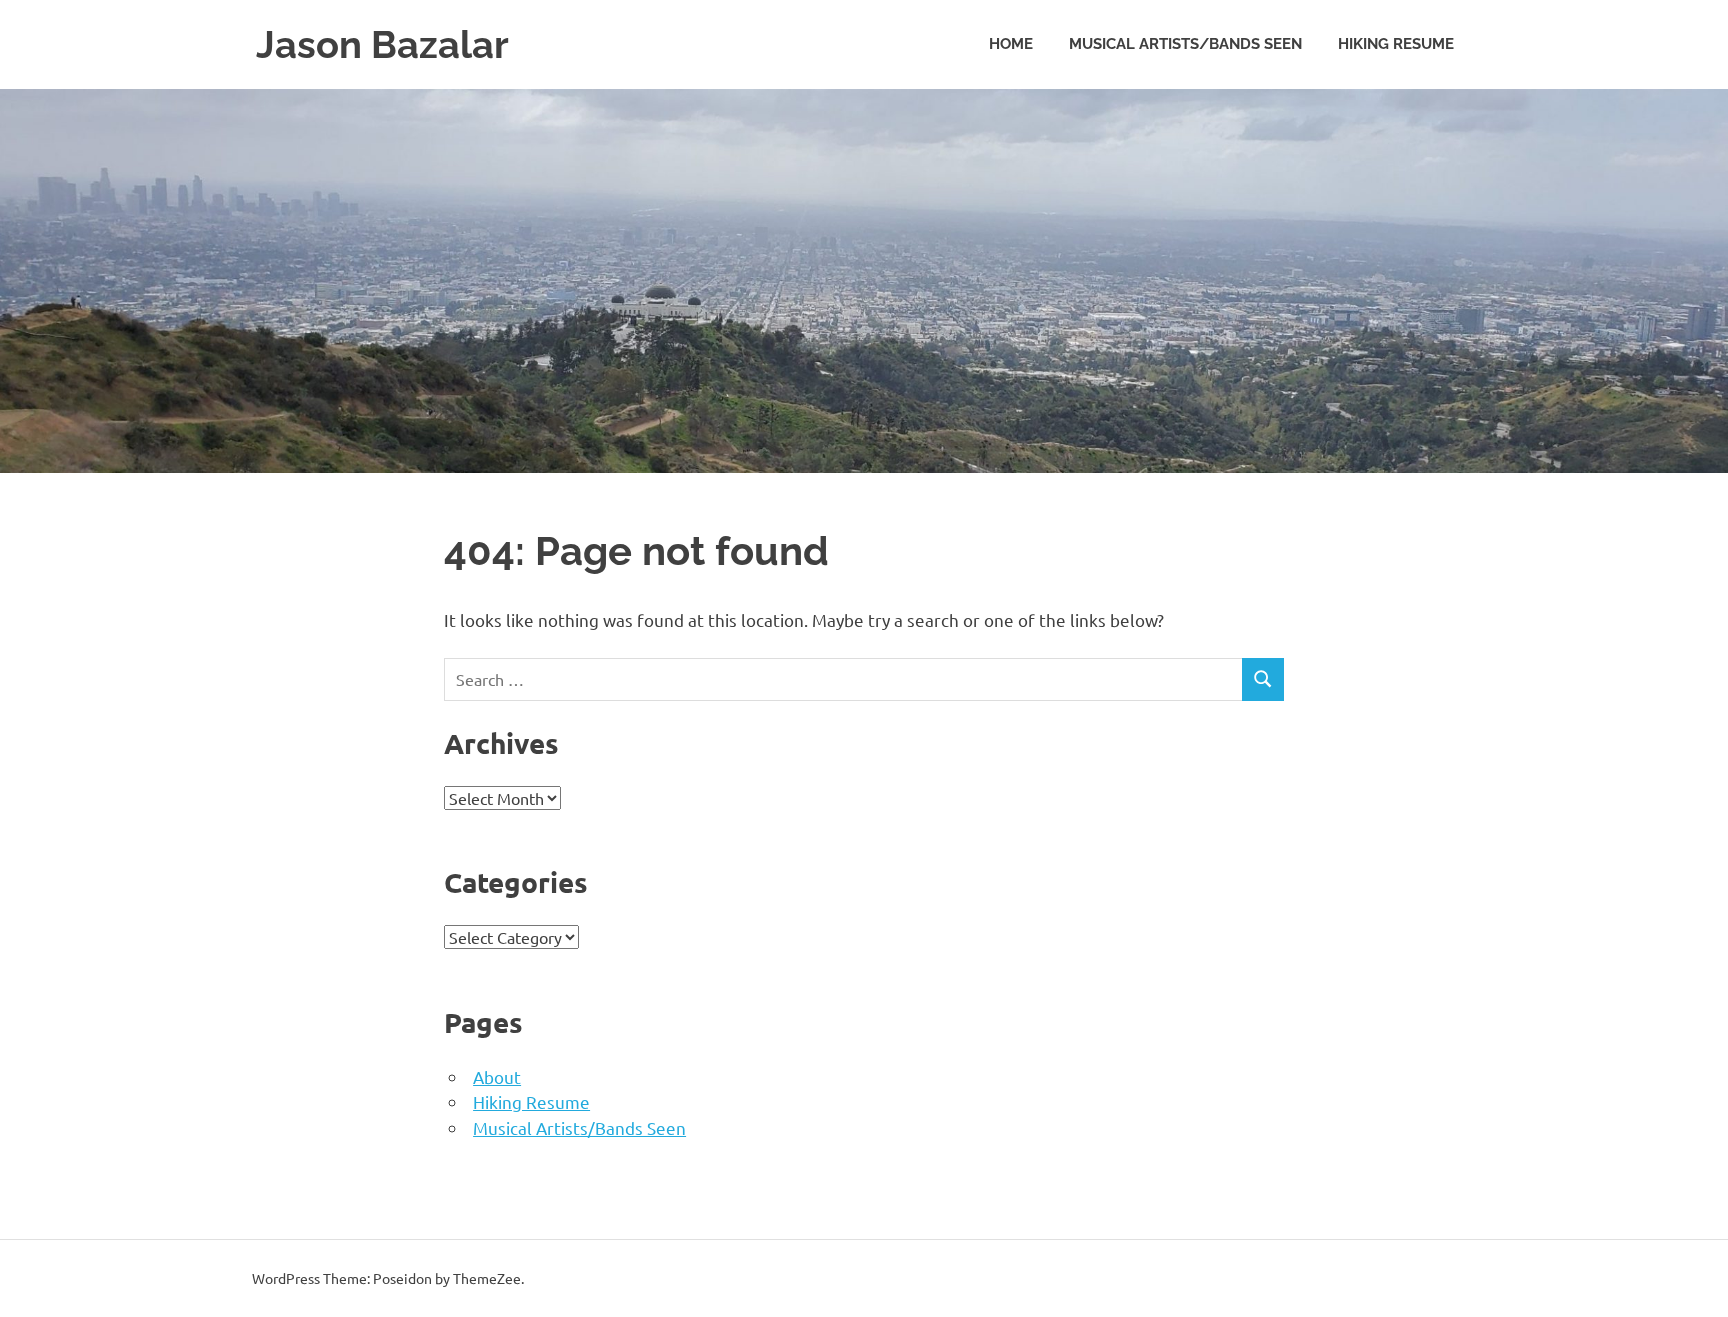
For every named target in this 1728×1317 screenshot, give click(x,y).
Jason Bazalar (382, 44)
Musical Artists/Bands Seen (1185, 44)
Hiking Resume (1396, 44)
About (497, 1076)
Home (1011, 44)
